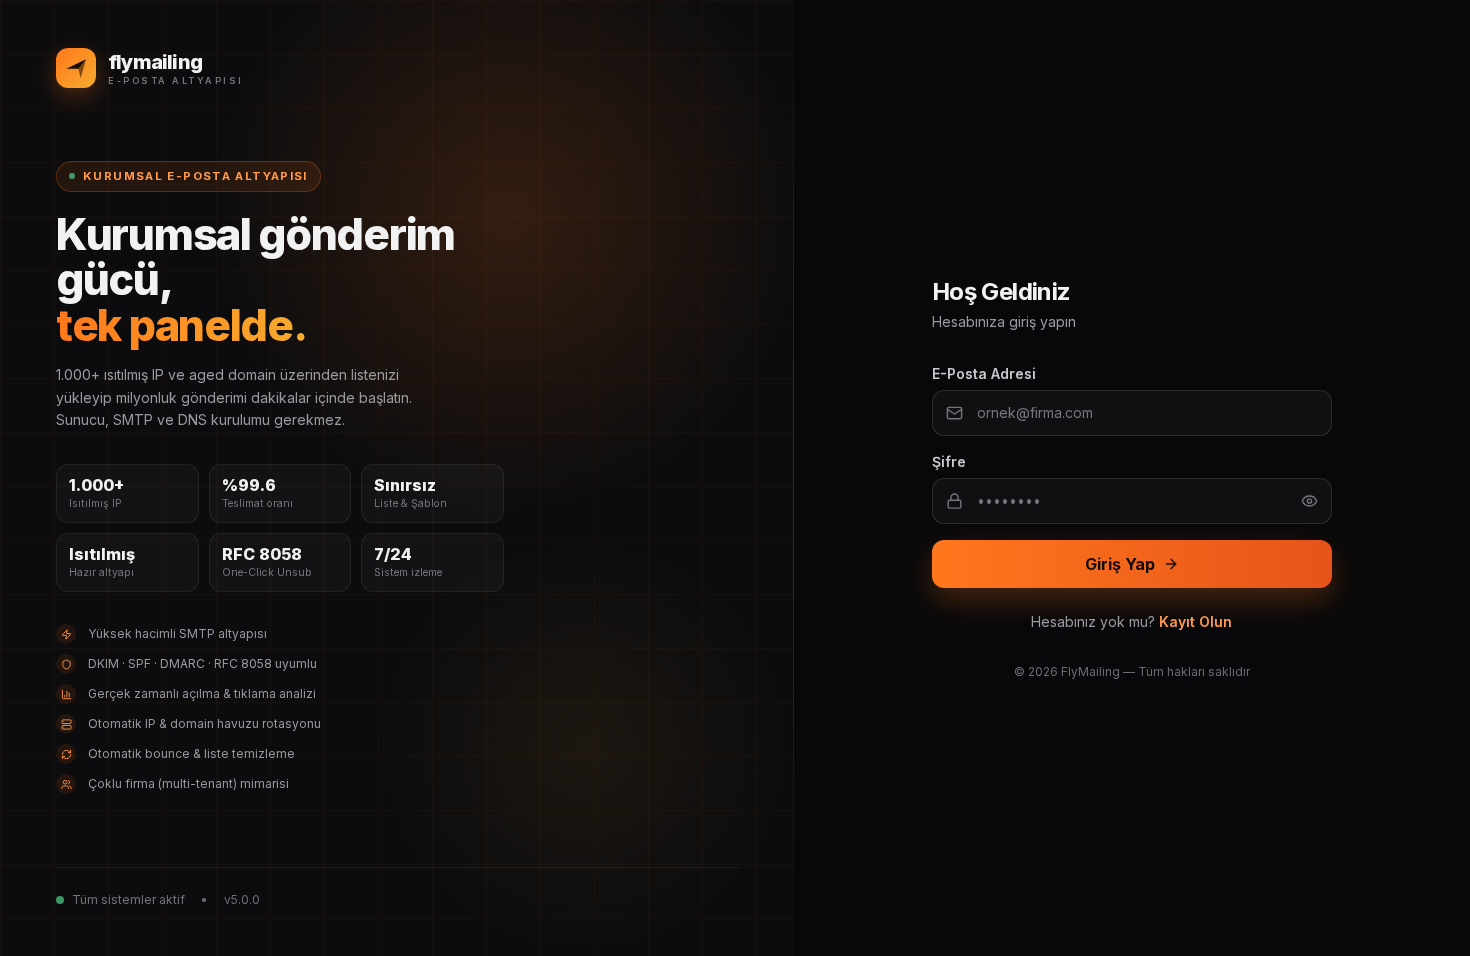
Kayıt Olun (1195, 621)
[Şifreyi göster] (1309, 501)
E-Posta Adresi (984, 373)
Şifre (949, 461)
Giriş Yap (1120, 564)
